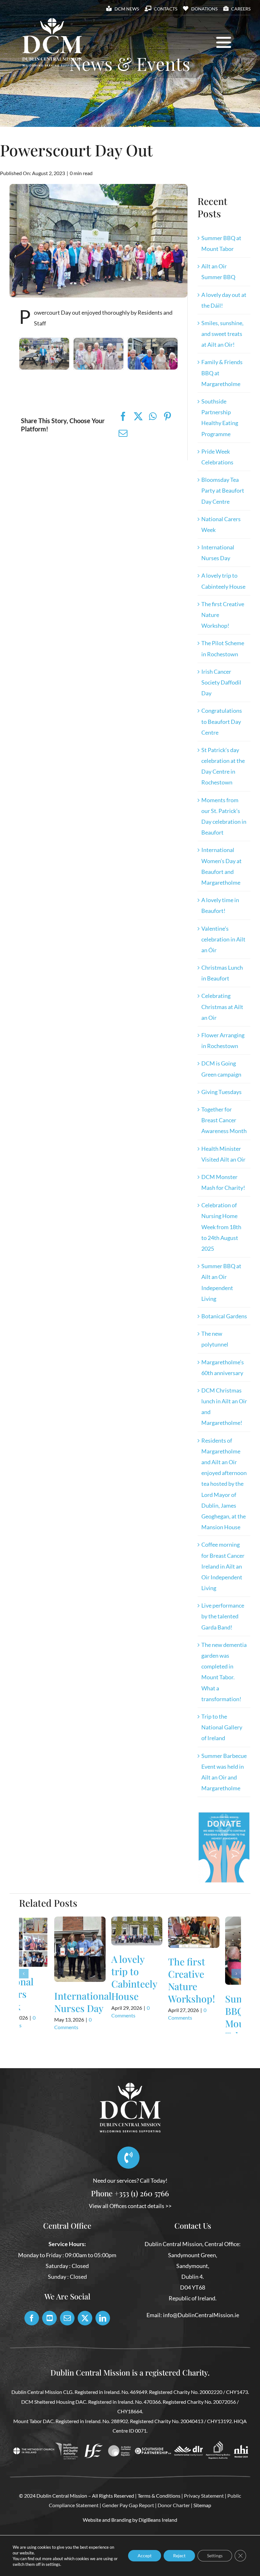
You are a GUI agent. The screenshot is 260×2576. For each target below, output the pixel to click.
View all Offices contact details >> (130, 2234)
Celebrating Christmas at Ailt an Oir (222, 1006)
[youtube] (49, 2346)
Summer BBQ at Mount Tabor (38, 2017)
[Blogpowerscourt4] (153, 341)
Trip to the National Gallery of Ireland (222, 1727)
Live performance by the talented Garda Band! (223, 1616)
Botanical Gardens (224, 1316)
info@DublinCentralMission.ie (201, 2343)
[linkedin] (103, 2346)
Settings (215, 2556)
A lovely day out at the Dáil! (158, 1982)
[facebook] (32, 2346)
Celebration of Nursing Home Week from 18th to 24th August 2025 (221, 1227)
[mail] (67, 2346)
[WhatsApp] (153, 416)
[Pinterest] (167, 416)
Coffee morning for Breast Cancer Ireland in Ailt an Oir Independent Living (223, 1566)
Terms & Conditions (159, 2524)
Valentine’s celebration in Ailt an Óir (223, 939)
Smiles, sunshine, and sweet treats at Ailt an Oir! (222, 334)
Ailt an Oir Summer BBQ (98, 1971)
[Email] (123, 433)
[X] (138, 416)
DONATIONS (204, 9)
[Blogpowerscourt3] (44, 341)
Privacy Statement (204, 2524)
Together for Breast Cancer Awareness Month (224, 1120)
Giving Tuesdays (221, 1092)
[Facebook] (123, 416)
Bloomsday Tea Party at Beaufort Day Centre (223, 490)
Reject (179, 2556)
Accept (145, 2556)
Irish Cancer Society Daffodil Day (221, 682)
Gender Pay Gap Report (128, 2533)
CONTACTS (166, 9)
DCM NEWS (127, 9)
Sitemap (202, 2533)
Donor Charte (173, 2533)
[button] (24, 1988)
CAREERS (241, 9)
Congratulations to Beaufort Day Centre (222, 721)
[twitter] (85, 2346)
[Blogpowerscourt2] (98, 341)
